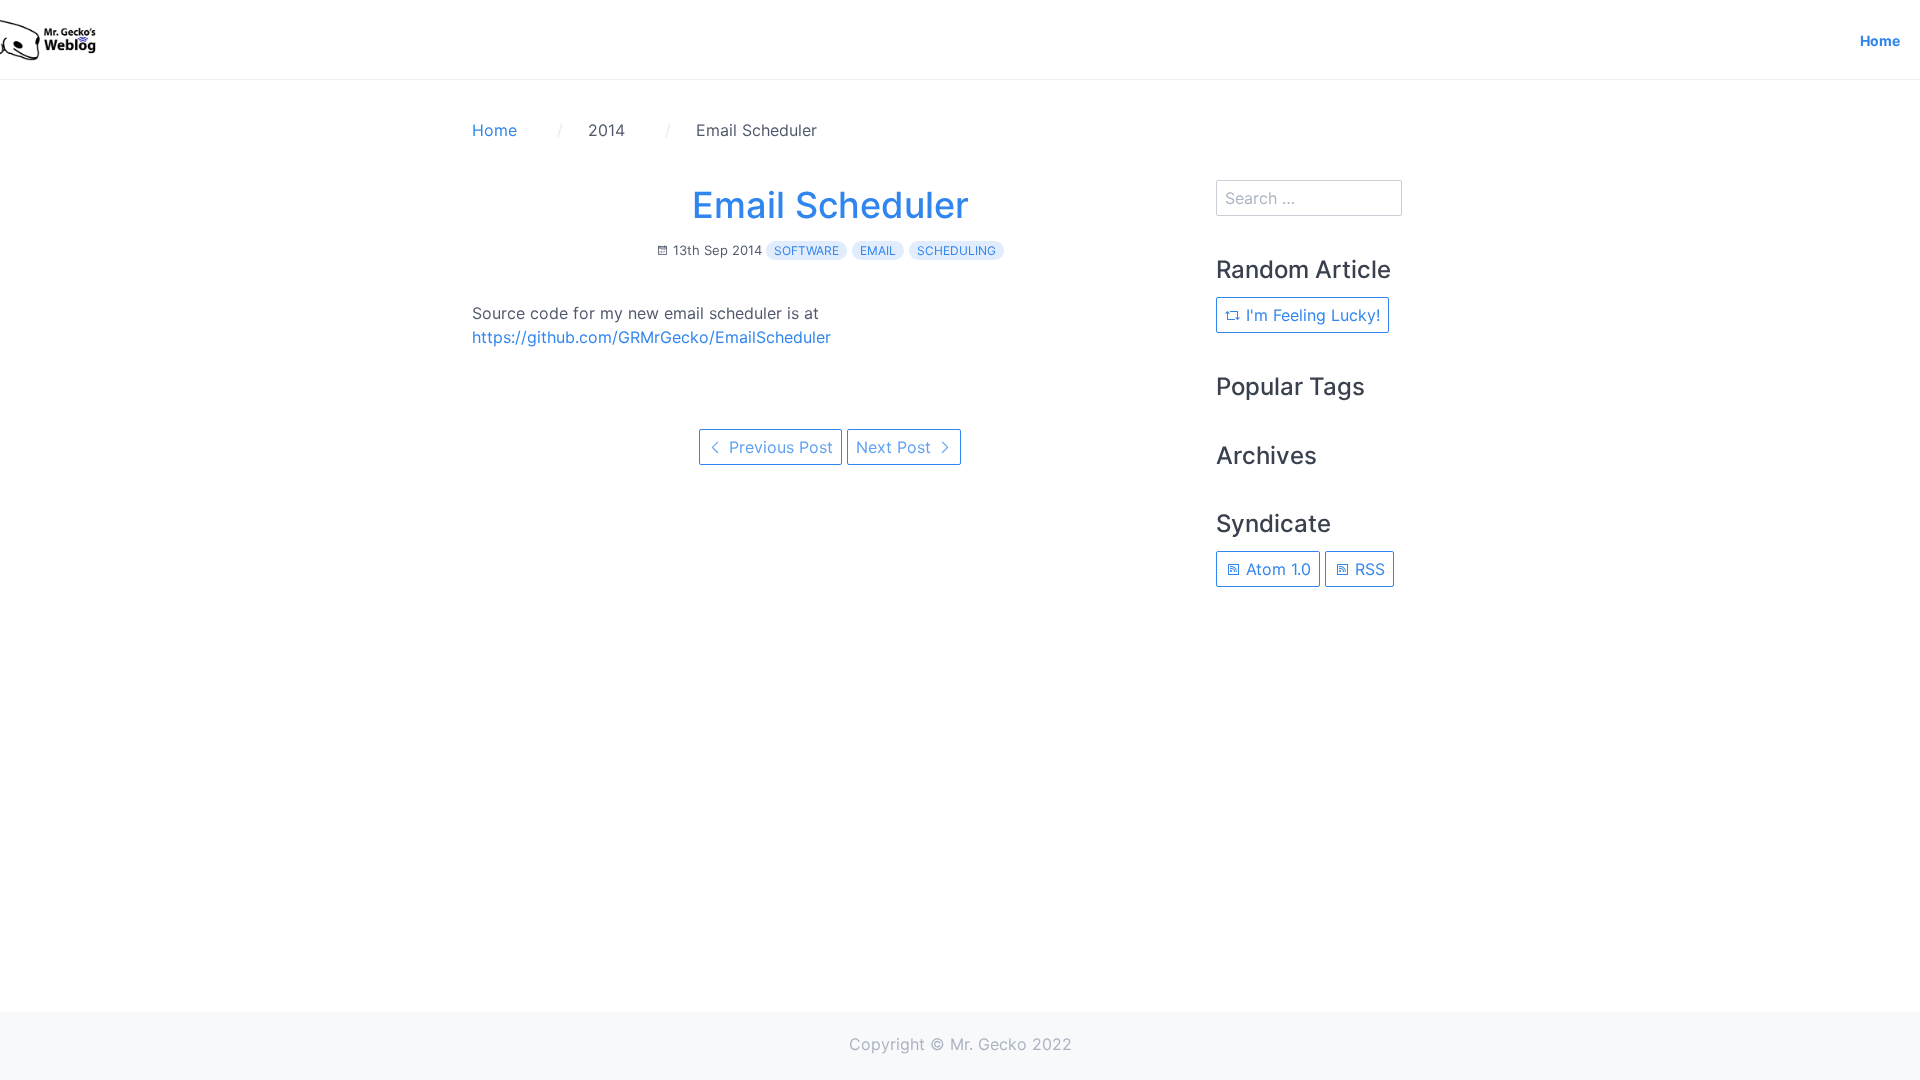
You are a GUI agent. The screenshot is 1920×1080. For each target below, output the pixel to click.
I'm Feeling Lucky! (1310, 315)
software (806, 250)
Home (1880, 40)
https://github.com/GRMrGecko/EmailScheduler (651, 337)
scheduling (956, 250)
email (878, 250)
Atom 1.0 (1276, 569)
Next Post (896, 447)
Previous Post (778, 447)
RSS (1367, 569)
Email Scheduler (830, 205)
